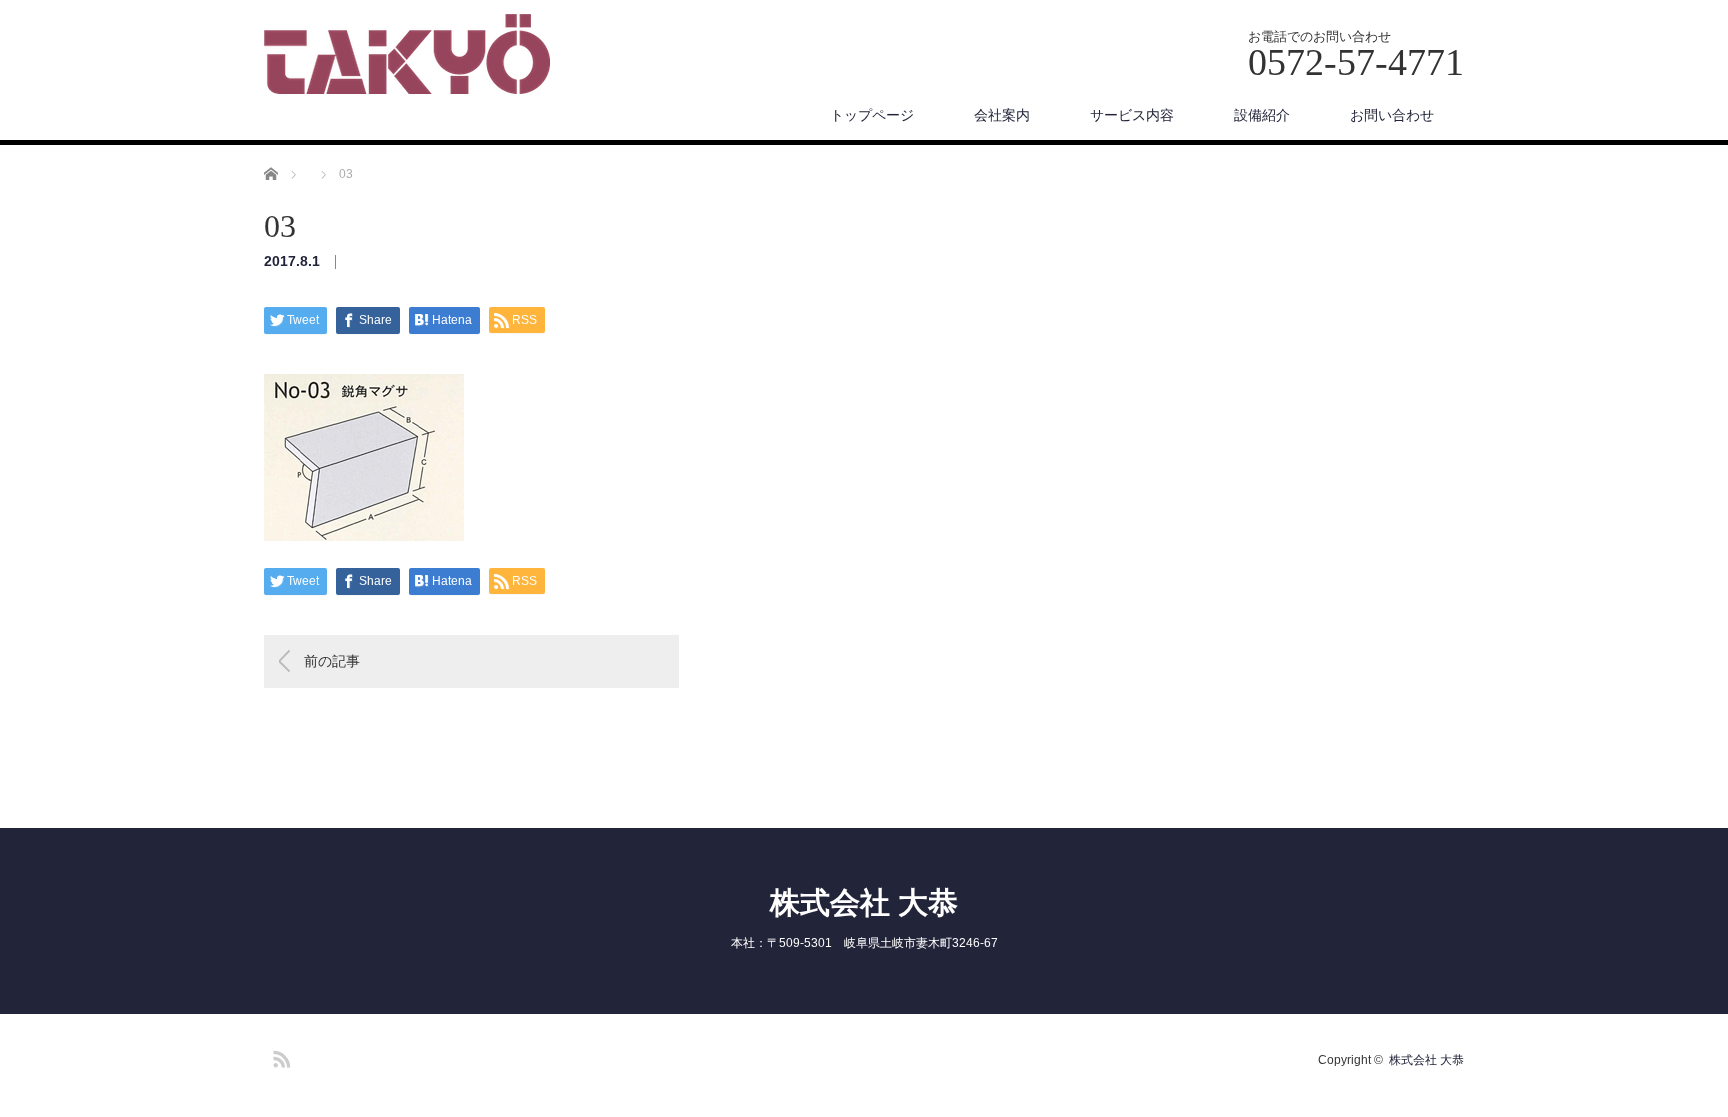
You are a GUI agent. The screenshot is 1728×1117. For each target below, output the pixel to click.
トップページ (872, 115)
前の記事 (332, 661)
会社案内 (1002, 115)
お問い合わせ (1392, 115)
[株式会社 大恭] (407, 55)
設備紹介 (1262, 115)
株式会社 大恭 (864, 902)
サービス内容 (1132, 115)
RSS (279, 1056)
